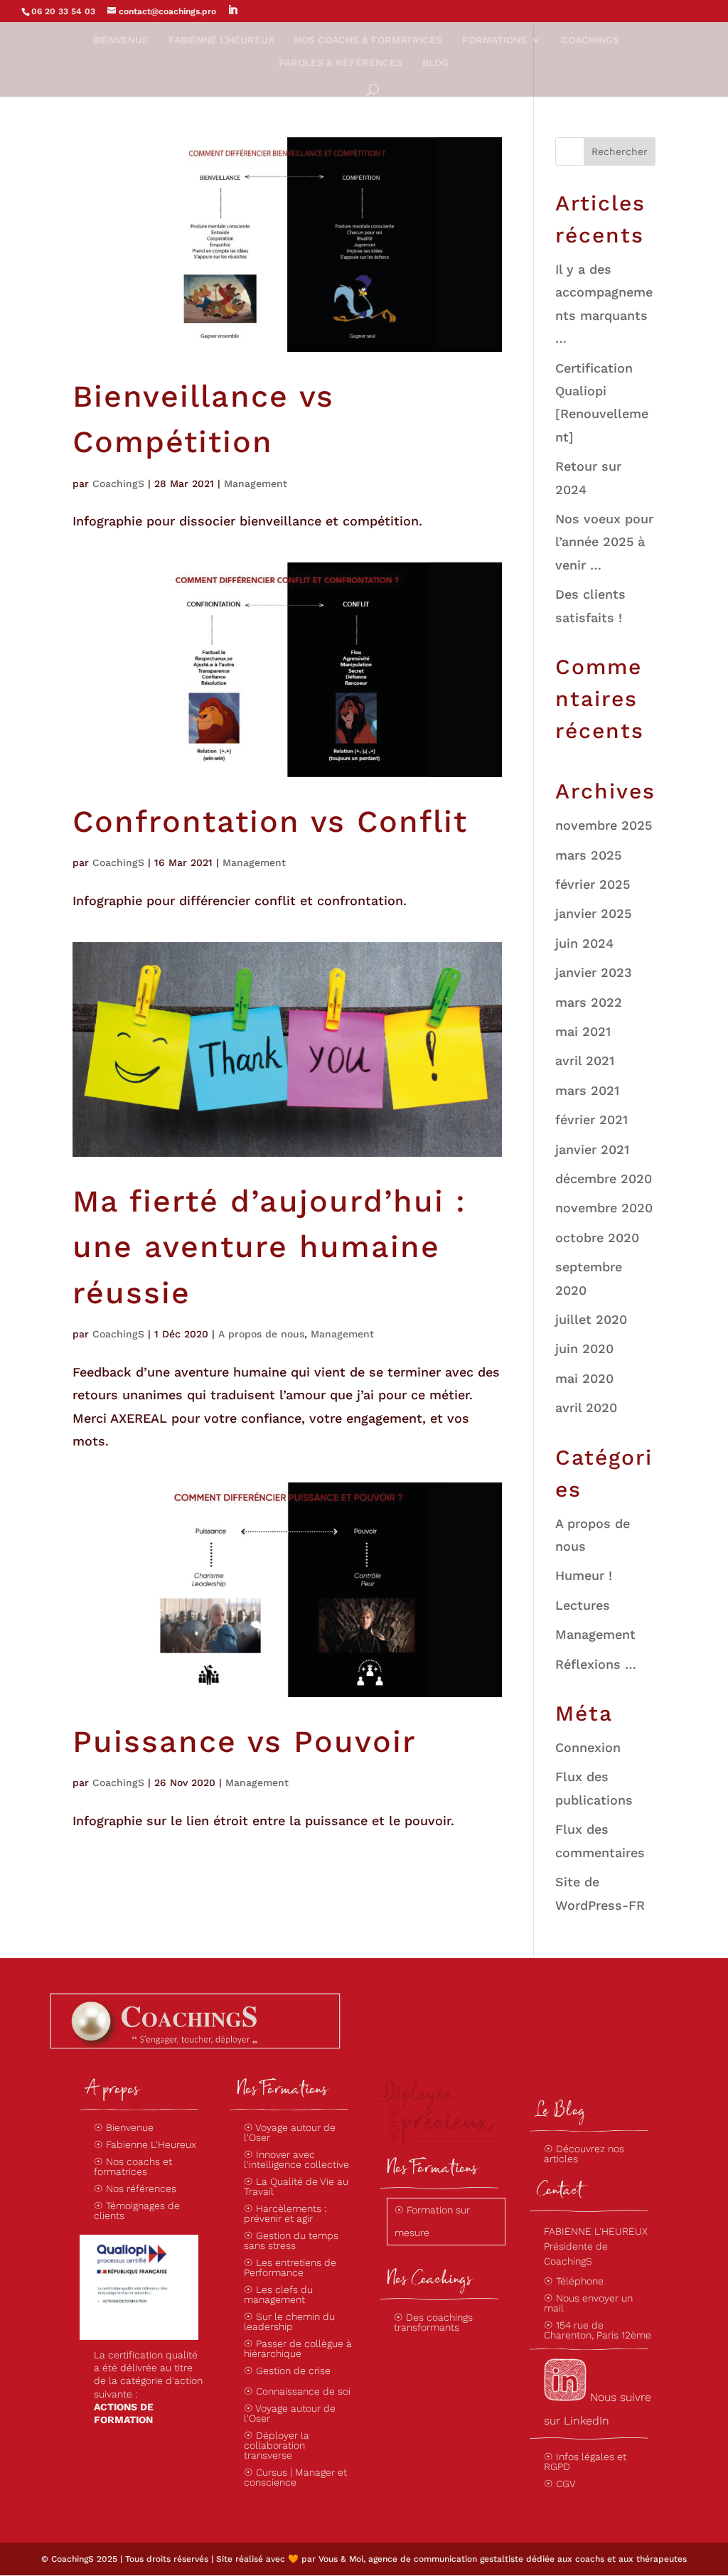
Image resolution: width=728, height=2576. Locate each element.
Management (256, 483)
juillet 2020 (591, 1319)
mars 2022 (589, 1002)
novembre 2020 (604, 1208)
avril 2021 (585, 1060)
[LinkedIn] (232, 10)
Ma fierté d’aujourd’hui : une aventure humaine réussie (269, 1247)
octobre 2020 (597, 1238)
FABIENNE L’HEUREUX (221, 40)
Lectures (583, 1605)
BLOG (435, 63)
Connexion (588, 1747)
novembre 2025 (604, 825)
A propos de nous (261, 1334)
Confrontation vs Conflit (270, 821)
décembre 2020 (604, 1179)
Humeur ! (584, 1575)
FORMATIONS (494, 40)
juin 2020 (584, 1348)
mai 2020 (584, 1378)
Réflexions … (596, 1664)
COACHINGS (590, 40)
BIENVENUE (121, 40)
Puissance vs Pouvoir (245, 1741)
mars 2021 (587, 1090)
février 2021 (591, 1119)
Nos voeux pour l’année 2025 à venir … (604, 542)
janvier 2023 (594, 972)
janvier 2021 (592, 1149)
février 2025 (593, 884)
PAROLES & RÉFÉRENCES (341, 63)
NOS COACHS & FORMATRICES (368, 40)
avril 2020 (586, 1407)
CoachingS (118, 483)
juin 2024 (584, 943)
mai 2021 (583, 1031)
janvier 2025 (593, 913)
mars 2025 (588, 855)
